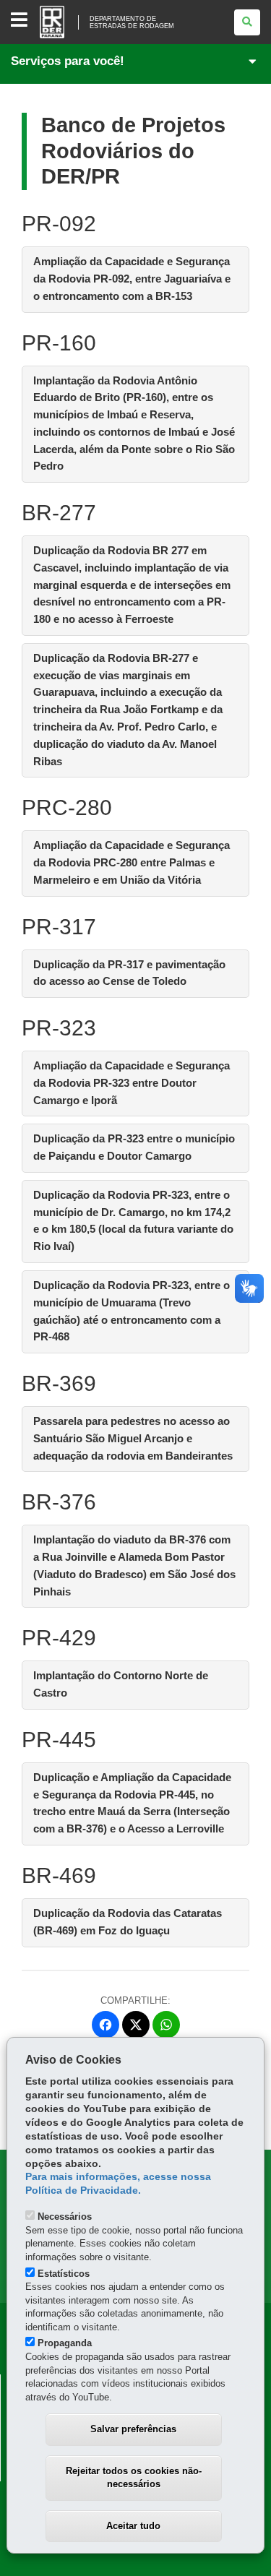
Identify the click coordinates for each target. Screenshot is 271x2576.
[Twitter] (136, 2025)
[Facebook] (106, 2025)
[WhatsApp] (166, 2025)
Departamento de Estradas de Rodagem (132, 22)
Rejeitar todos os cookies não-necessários (134, 2478)
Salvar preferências (133, 2429)
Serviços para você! (68, 61)
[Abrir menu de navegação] (19, 21)
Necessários (65, 2217)
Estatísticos (64, 2274)
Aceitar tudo (133, 2526)
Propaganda (65, 2343)
